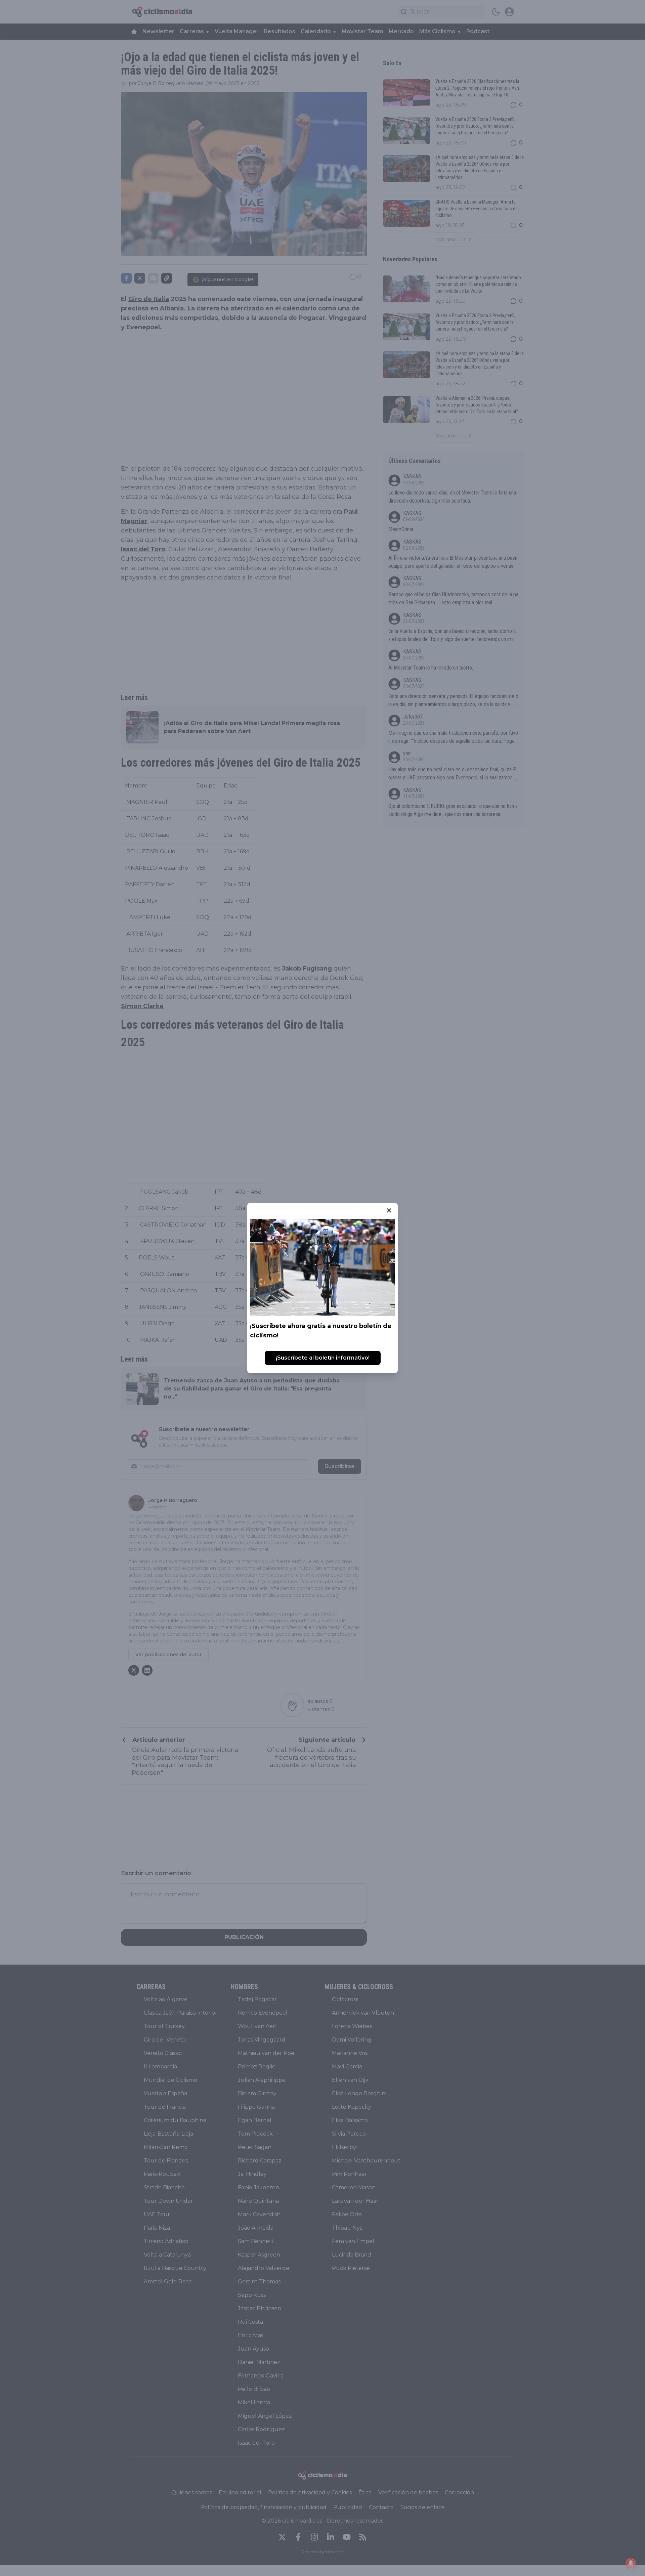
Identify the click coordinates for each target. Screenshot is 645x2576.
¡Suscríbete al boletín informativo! (323, 1358)
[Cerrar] (389, 1210)
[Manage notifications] (631, 2563)
